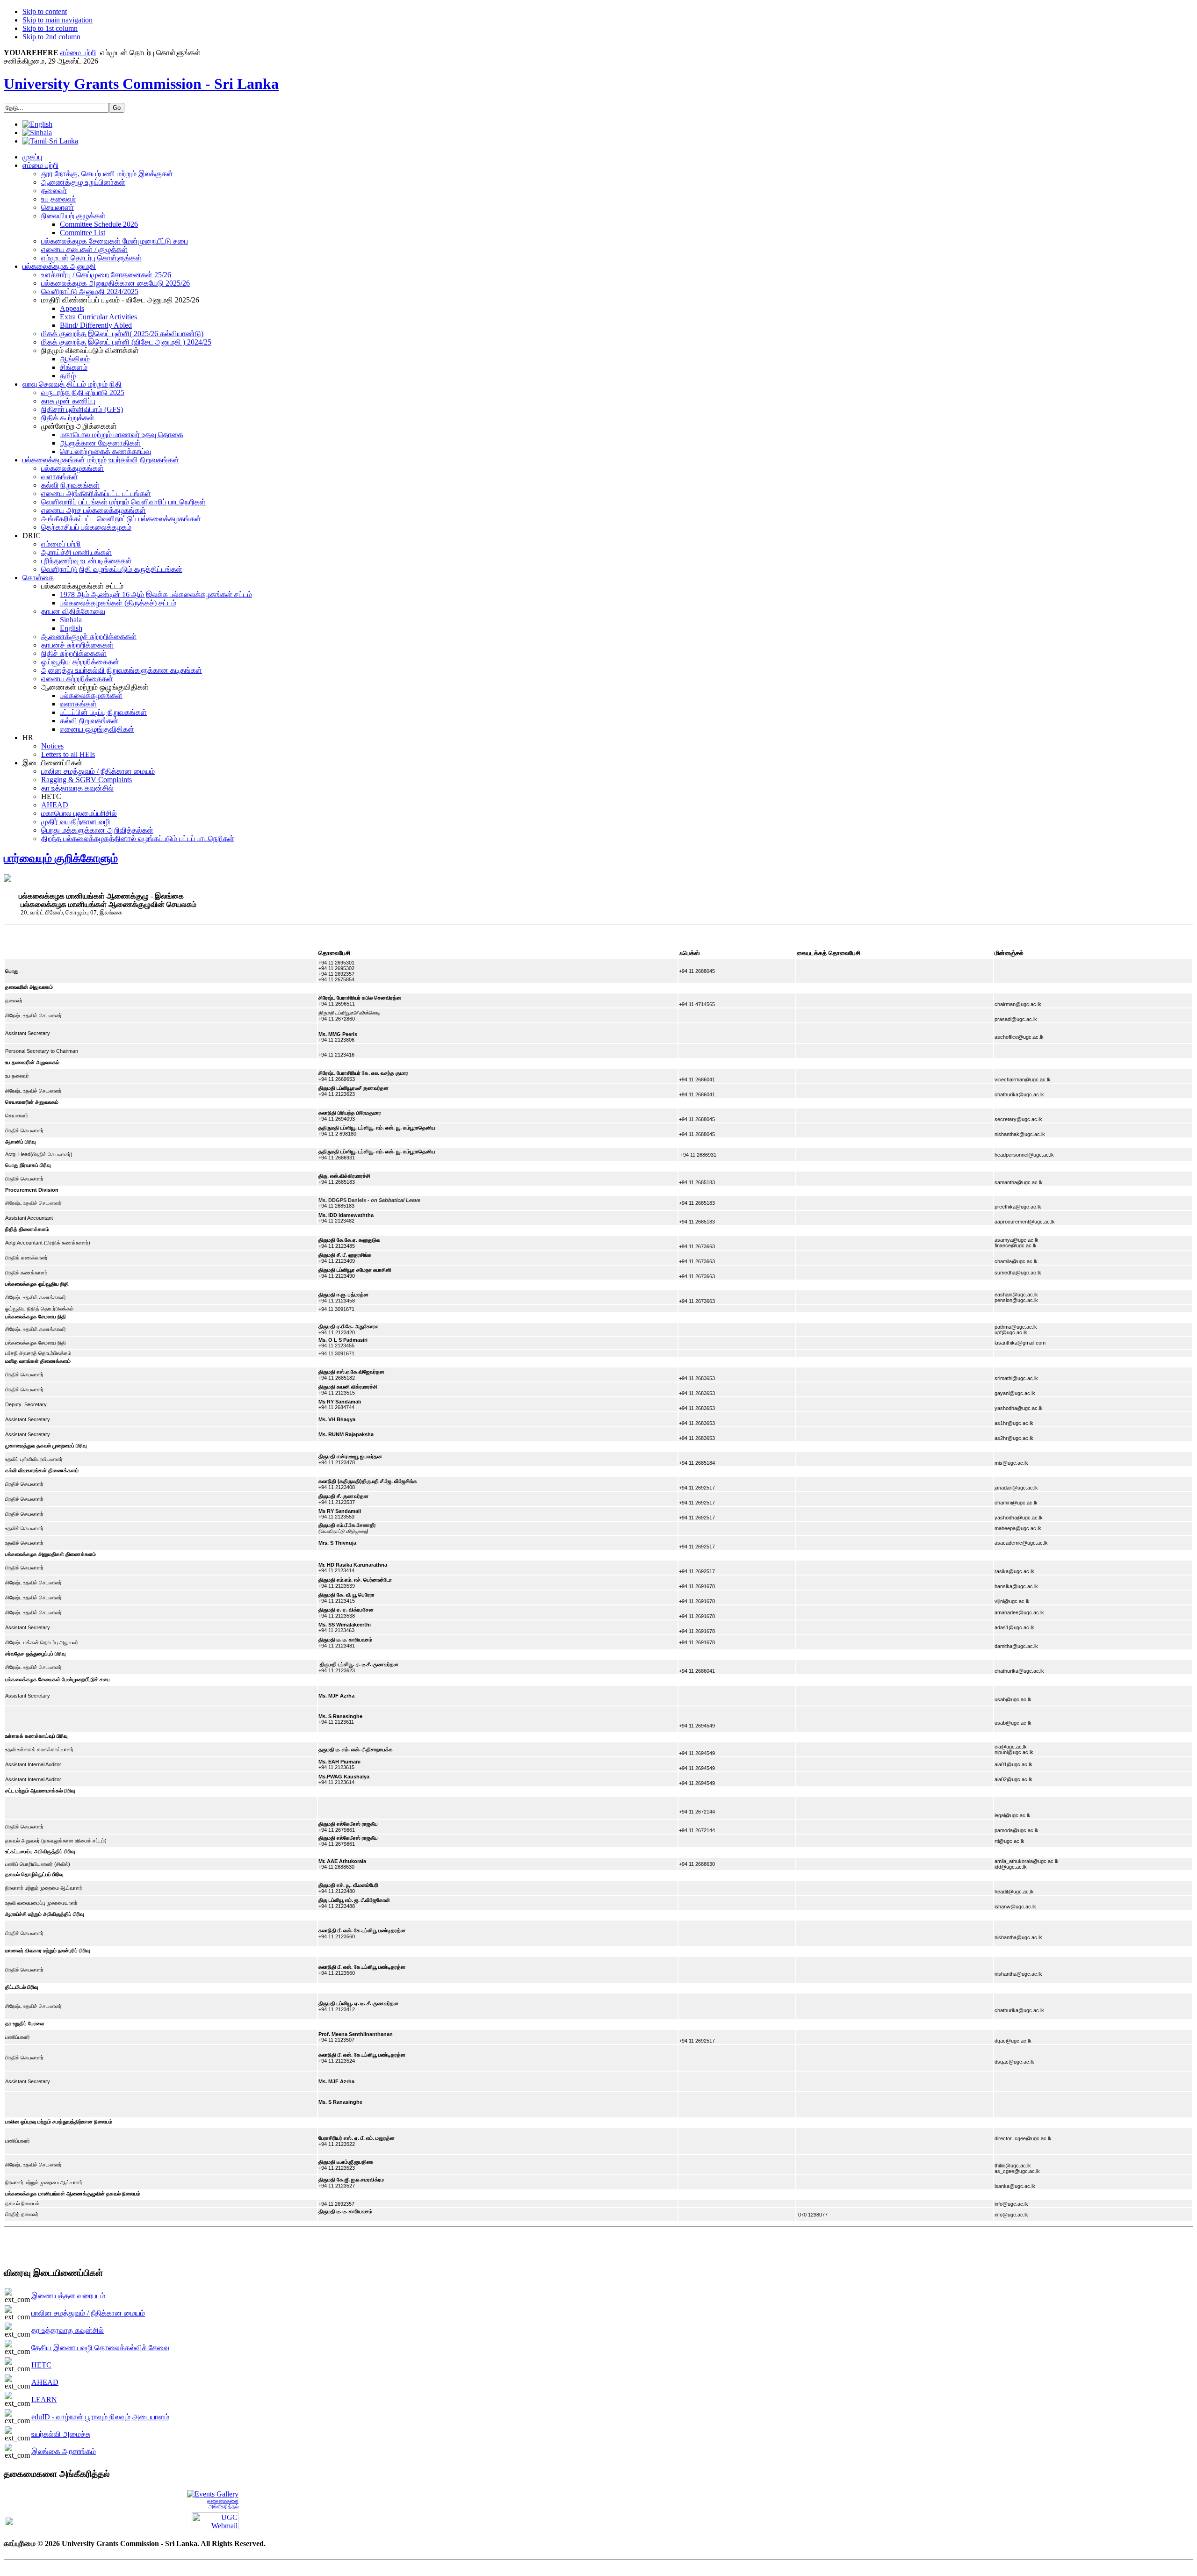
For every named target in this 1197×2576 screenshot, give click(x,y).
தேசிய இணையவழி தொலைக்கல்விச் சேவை (100, 2348)
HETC (41, 2365)
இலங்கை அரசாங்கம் (64, 2451)
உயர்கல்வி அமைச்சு (61, 2434)
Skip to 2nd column (51, 37)
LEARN (44, 2400)
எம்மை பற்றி (78, 53)
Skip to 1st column (50, 28)
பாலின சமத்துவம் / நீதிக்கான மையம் (88, 2313)
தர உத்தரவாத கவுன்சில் (68, 2330)
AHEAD (45, 2382)
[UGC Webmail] (215, 2521)
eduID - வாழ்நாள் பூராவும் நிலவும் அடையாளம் (100, 2417)
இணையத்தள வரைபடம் (68, 2296)
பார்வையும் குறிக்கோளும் (61, 858)
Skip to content (45, 11)
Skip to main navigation (58, 20)
